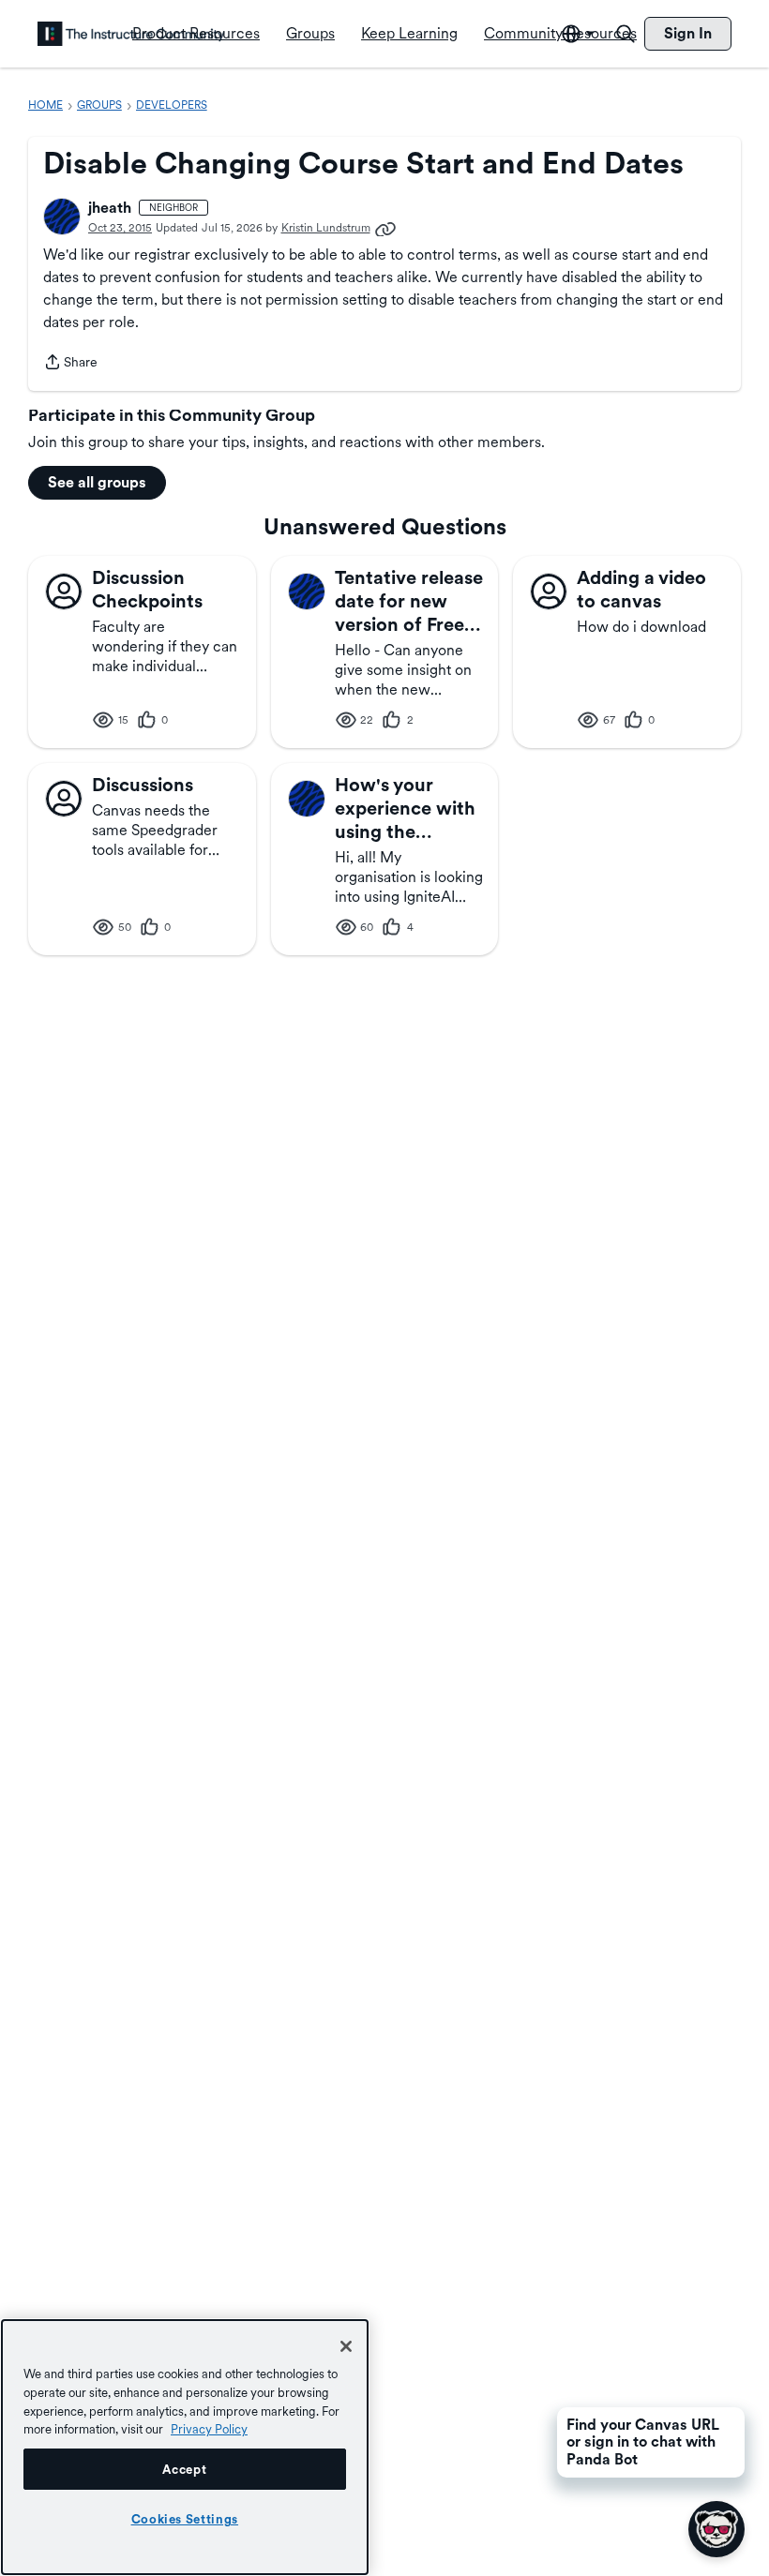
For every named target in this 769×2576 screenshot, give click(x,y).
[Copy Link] (385, 228)
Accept (184, 2469)
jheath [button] (110, 208)
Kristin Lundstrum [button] (326, 228)
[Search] (626, 34)
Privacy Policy (209, 2429)
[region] (185, 2447)
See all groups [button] (97, 482)
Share (70, 364)
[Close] (346, 2346)
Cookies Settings (185, 2519)
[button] (62, 217)
